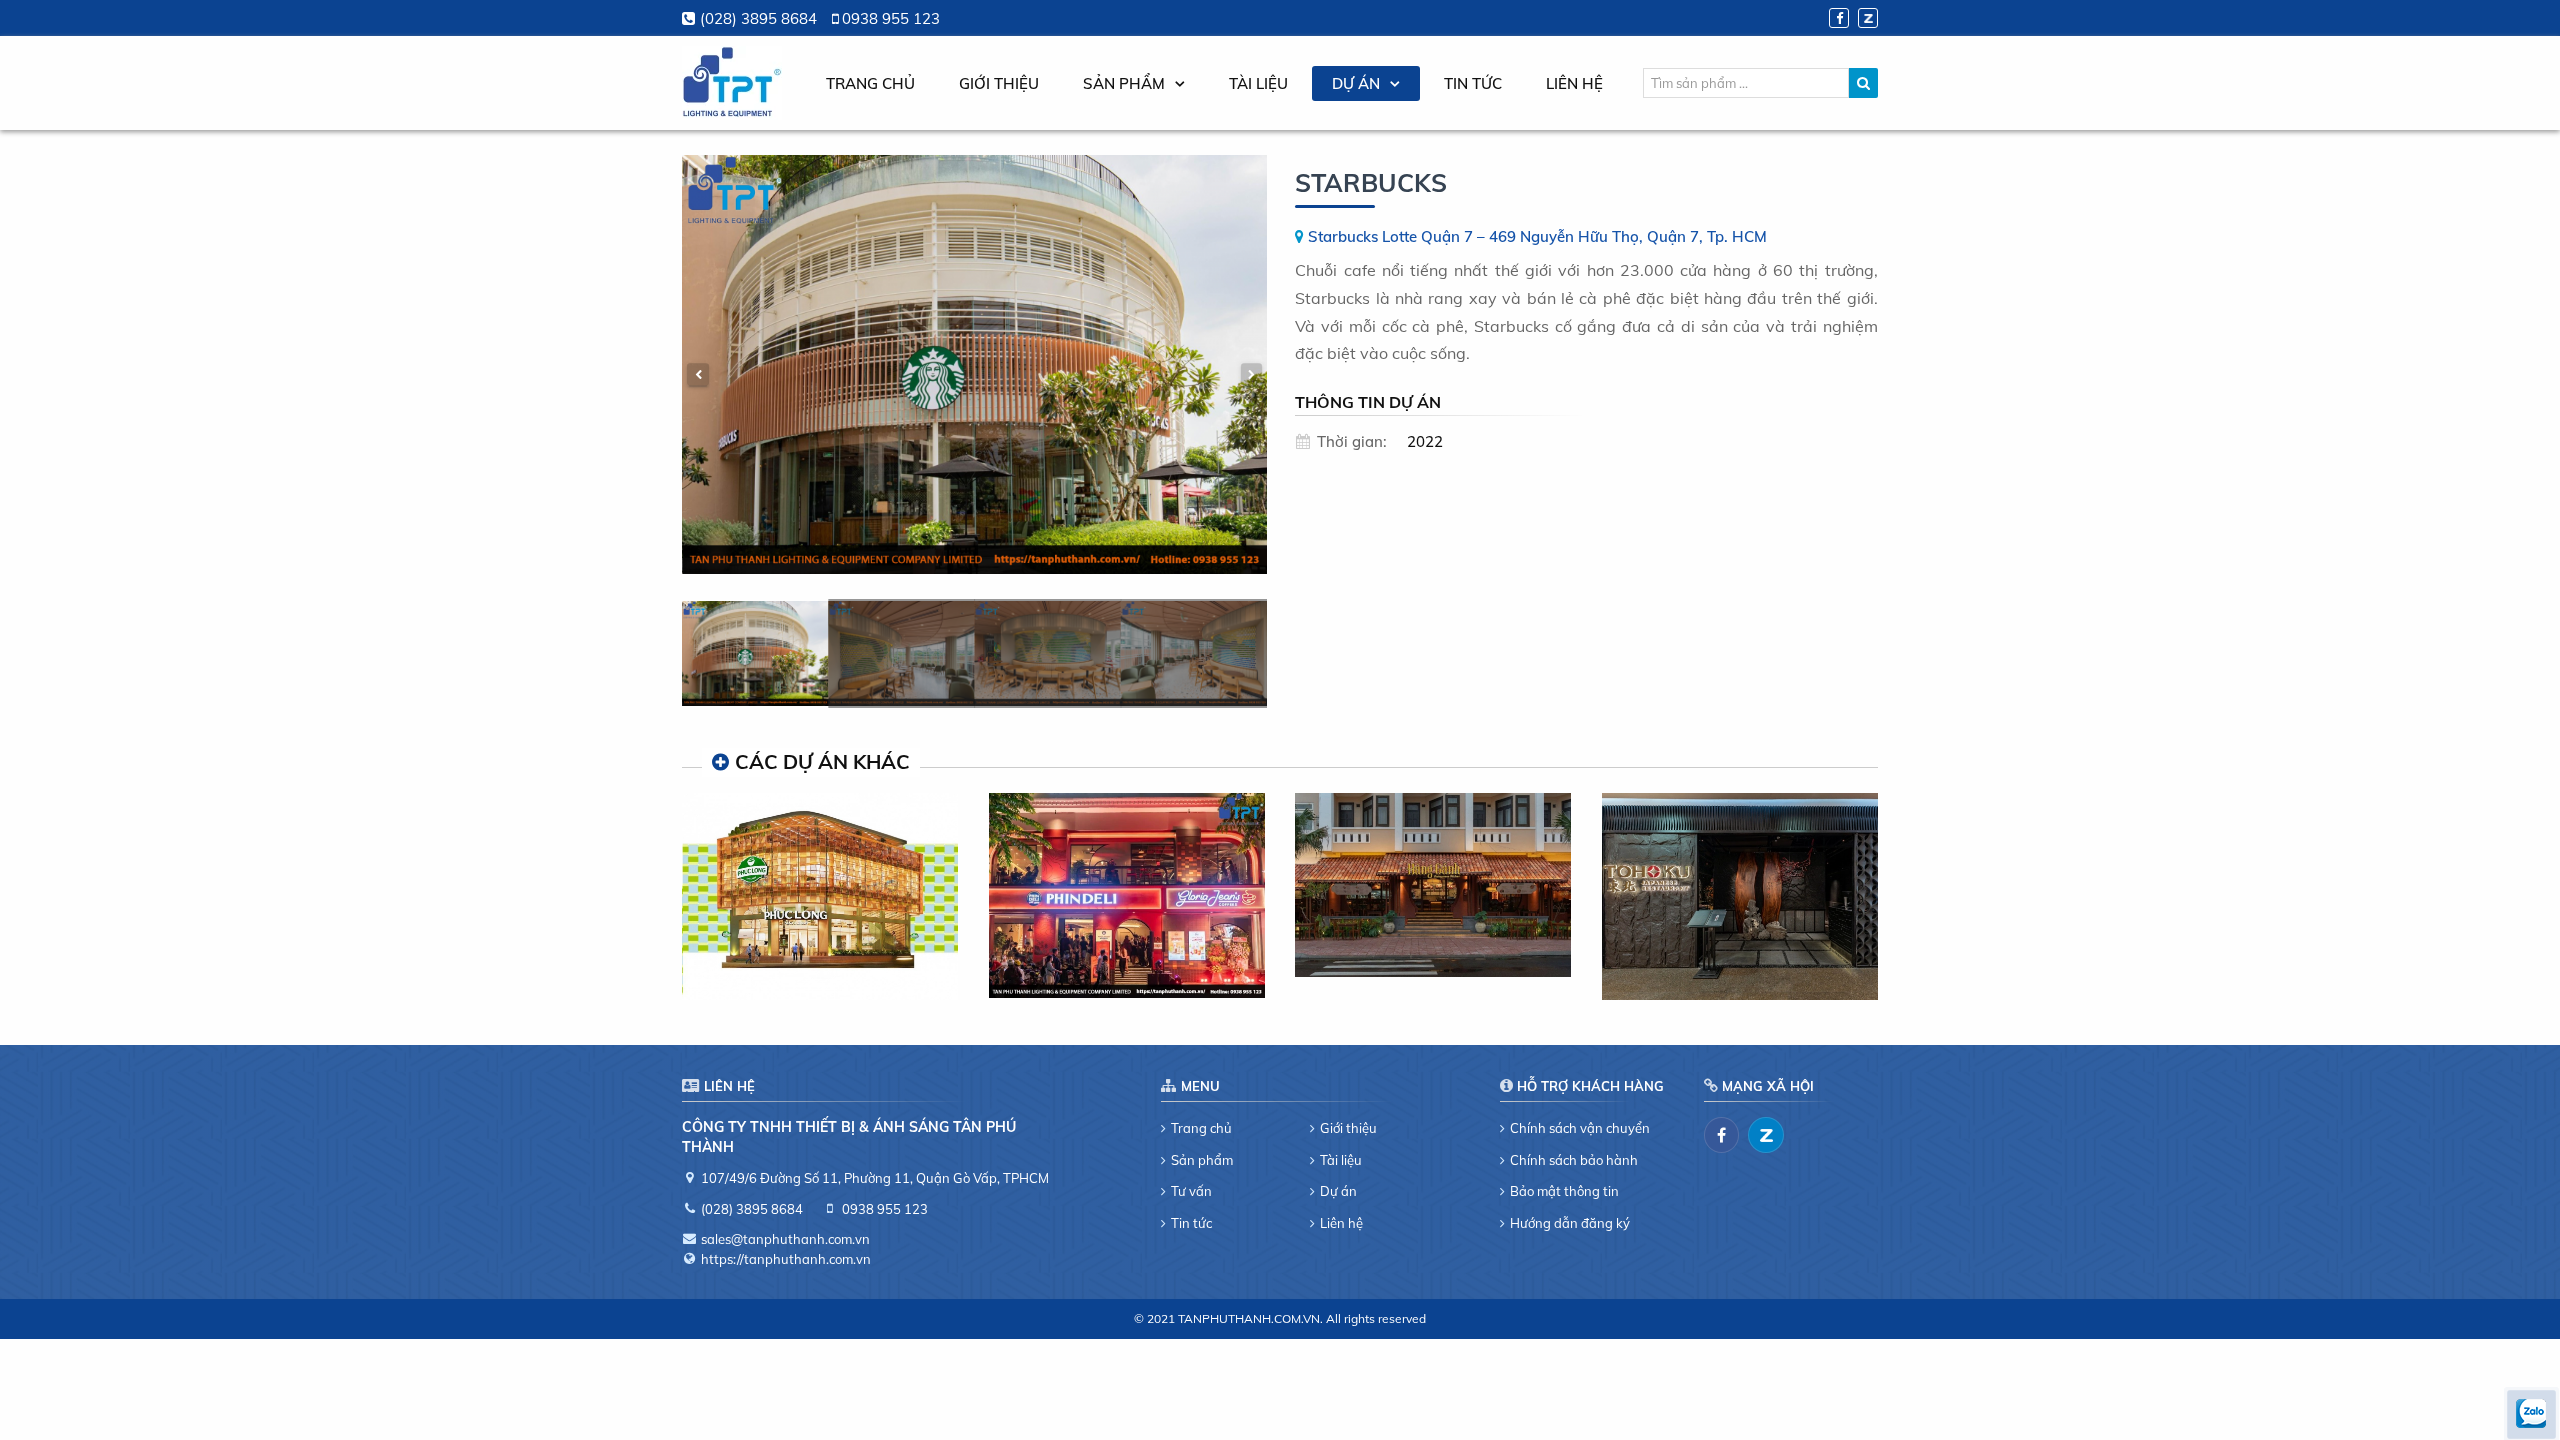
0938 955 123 (891, 18)
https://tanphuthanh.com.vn (786, 1259)
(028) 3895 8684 (758, 18)
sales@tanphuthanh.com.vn (785, 1239)
